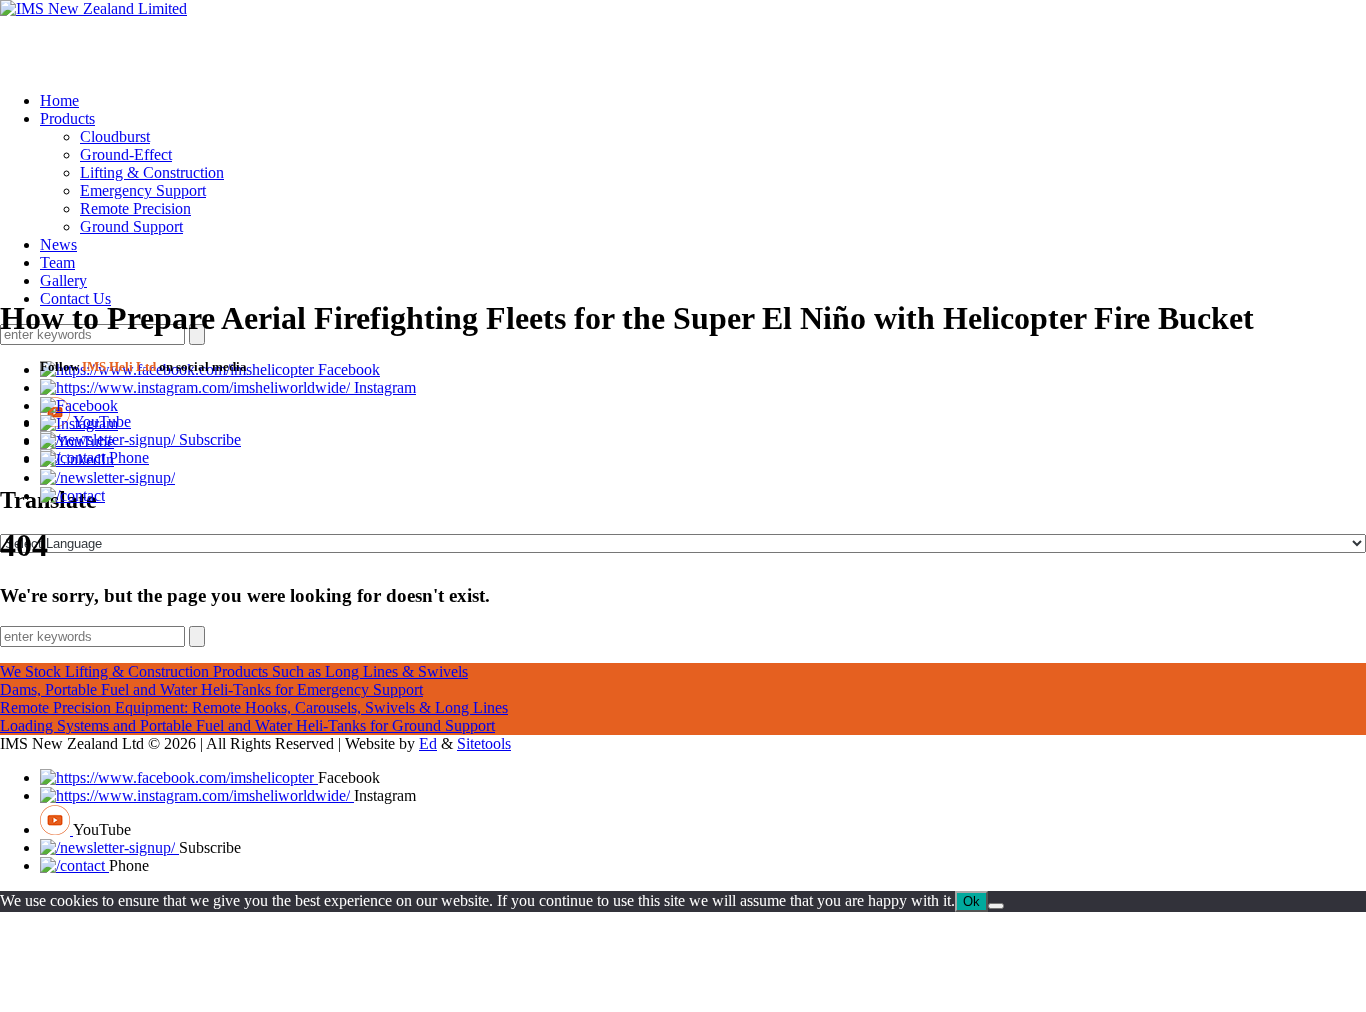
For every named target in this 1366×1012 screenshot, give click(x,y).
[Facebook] (79, 405)
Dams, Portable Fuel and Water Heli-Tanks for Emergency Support (211, 689)
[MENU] (683, 38)
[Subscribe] (107, 477)
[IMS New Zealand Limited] (93, 8)
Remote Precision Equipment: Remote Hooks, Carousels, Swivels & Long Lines (254, 707)
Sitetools (484, 743)
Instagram (385, 387)
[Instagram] (197, 387)
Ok (971, 901)
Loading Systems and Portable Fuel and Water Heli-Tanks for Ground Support (247, 725)
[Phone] (72, 495)
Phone (129, 457)
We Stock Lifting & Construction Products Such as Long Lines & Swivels (234, 671)
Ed (428, 743)
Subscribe (210, 439)
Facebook (349, 369)
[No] (996, 906)
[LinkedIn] (77, 459)
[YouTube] (77, 441)
